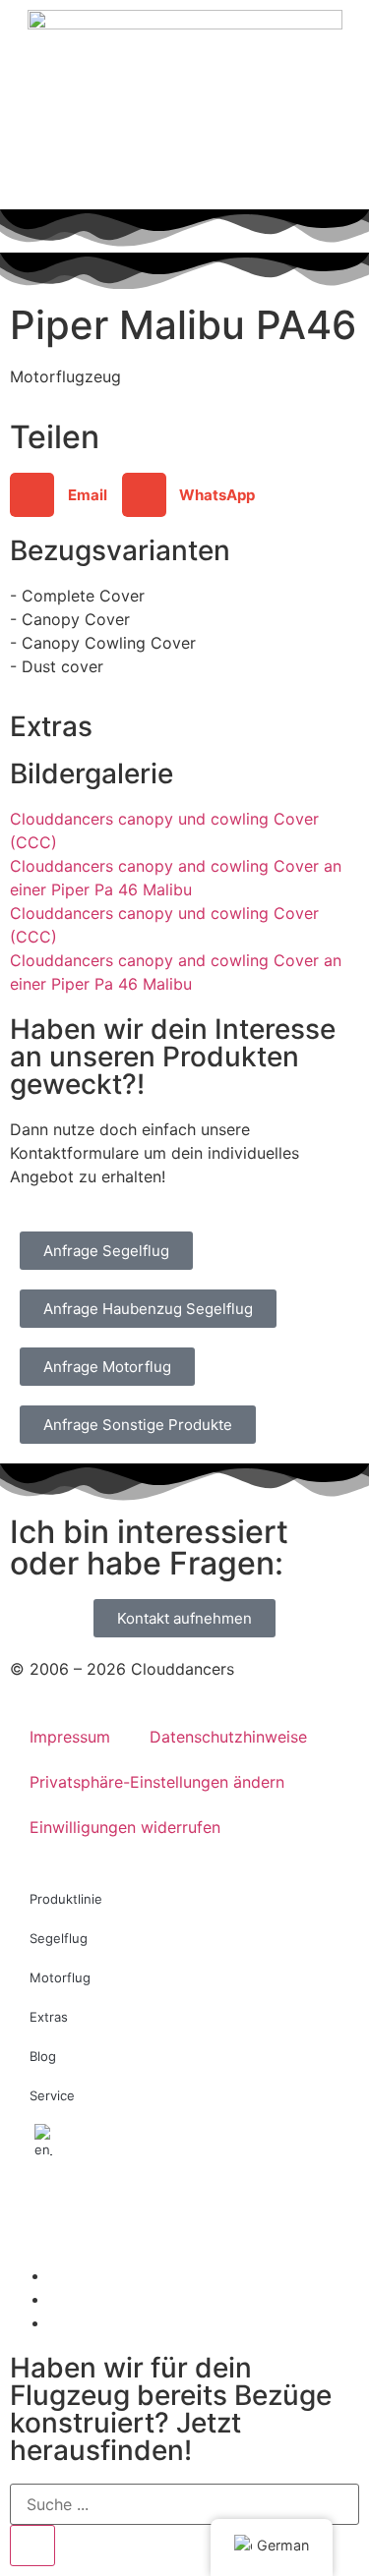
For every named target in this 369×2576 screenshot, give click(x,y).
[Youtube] (143, 2213)
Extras (49, 2017)
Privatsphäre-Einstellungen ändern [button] (157, 1782)
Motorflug (60, 1977)
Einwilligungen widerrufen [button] (125, 1827)
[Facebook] (89, 2213)
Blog (43, 2056)
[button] (66, 495)
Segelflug (59, 1938)
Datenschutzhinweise (228, 1737)
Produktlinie (66, 1899)
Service (52, 2095)
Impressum (70, 1737)
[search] (32, 2546)
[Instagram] (34, 2213)
